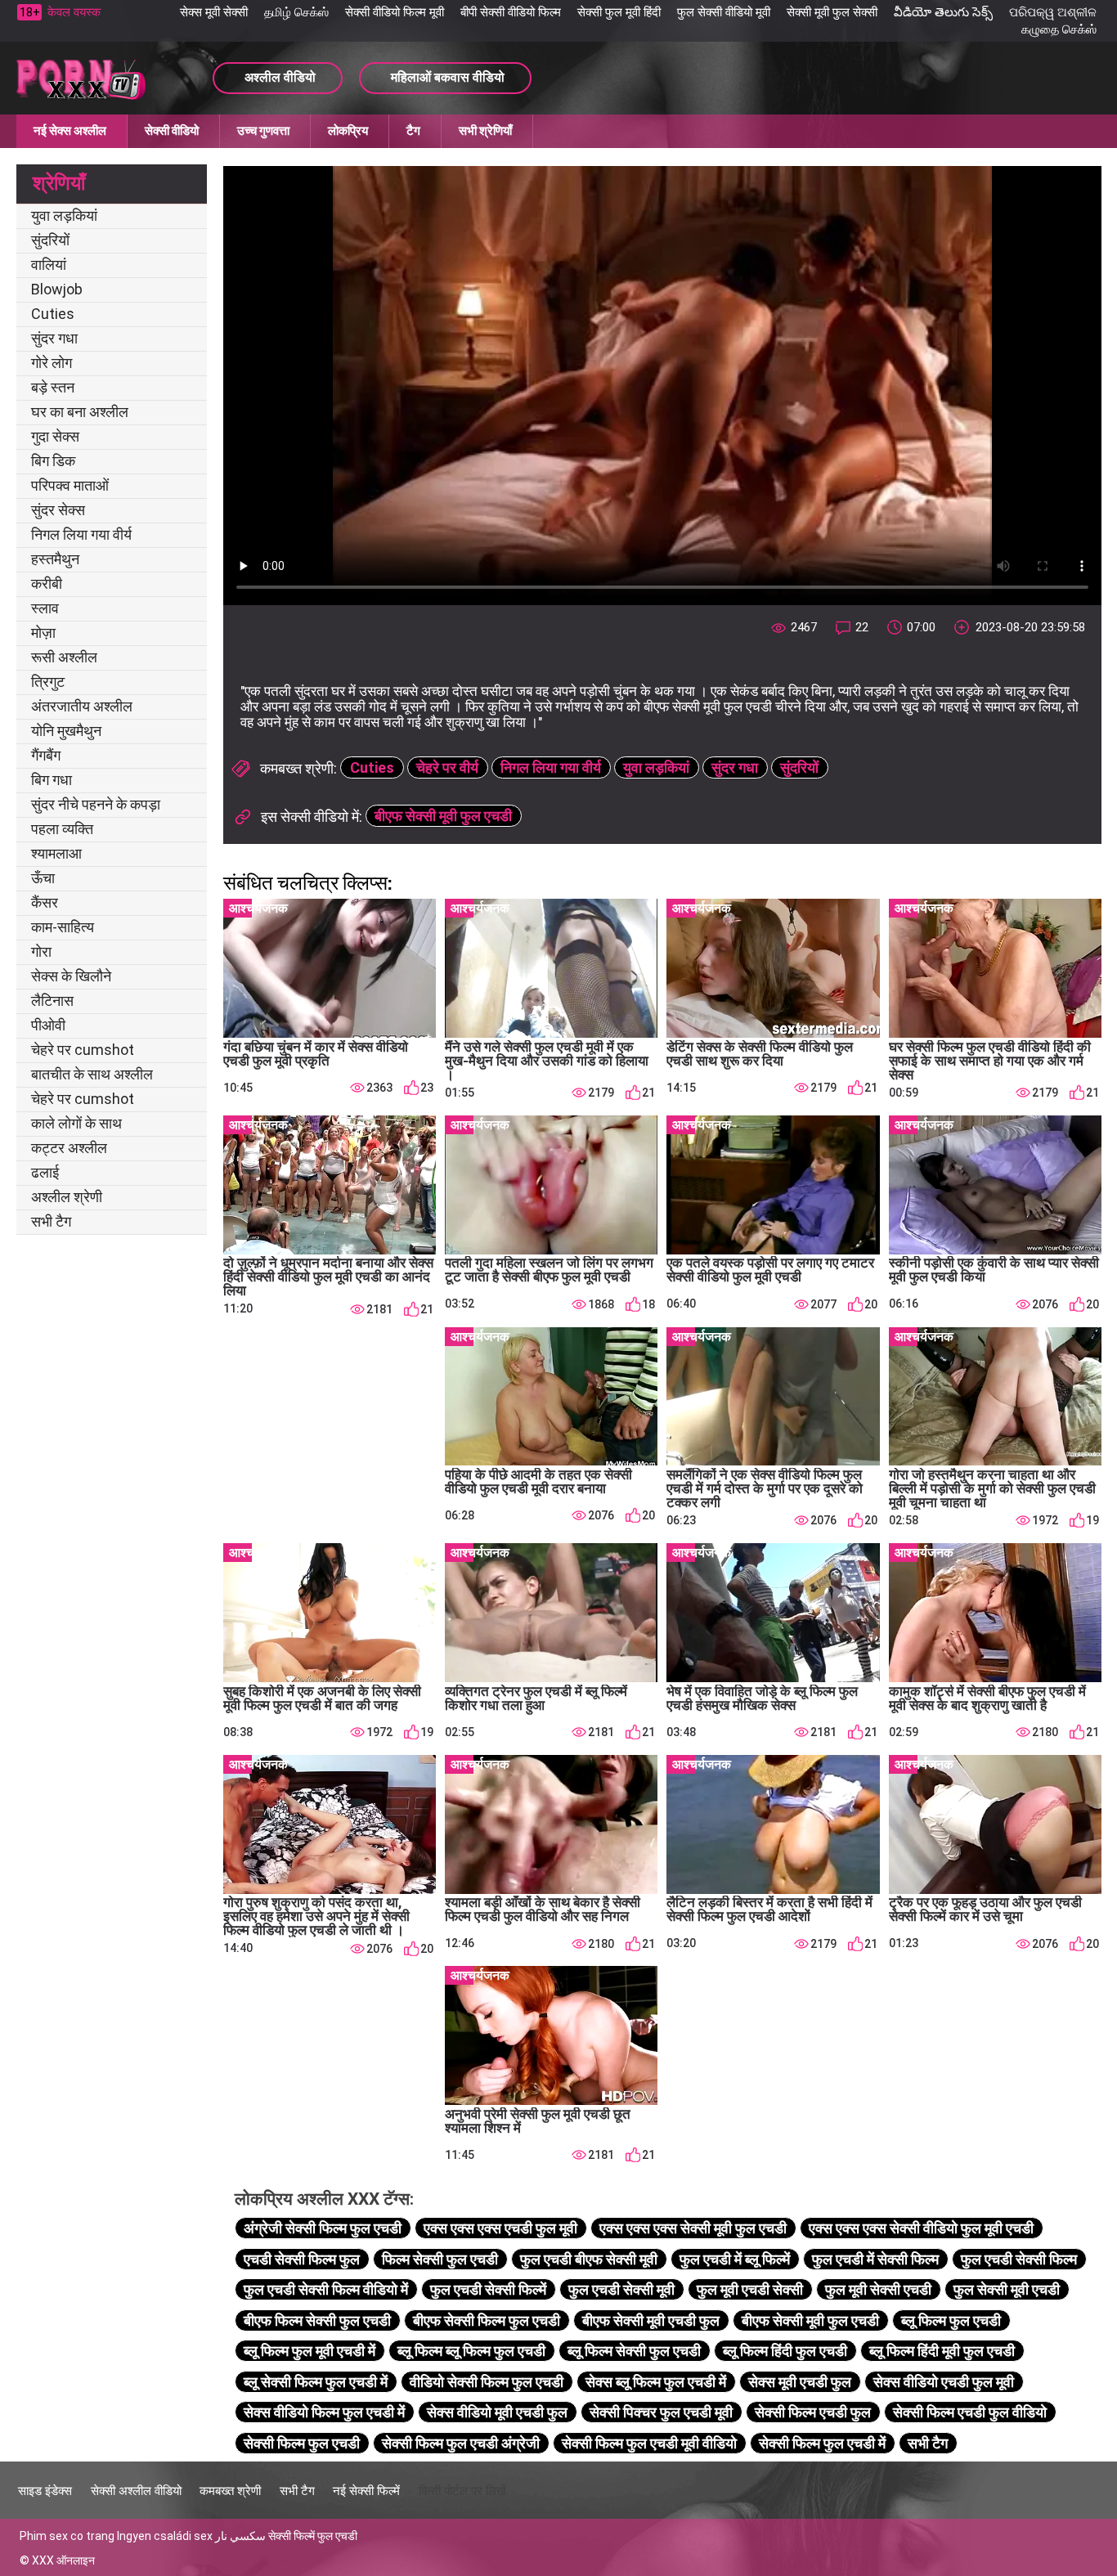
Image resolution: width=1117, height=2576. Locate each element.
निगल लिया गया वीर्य (81, 534)
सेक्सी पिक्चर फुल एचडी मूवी (661, 2412)
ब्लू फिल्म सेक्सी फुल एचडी (634, 2351)
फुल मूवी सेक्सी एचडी (878, 2289)
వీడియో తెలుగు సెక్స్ (943, 12)
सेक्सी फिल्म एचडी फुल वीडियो (970, 2412)
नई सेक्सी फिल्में (366, 2491)
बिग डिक (53, 461)
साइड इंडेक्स (45, 2491)
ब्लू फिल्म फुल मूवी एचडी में (310, 2351)
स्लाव (45, 608)
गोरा (41, 951)
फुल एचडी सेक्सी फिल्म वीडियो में (326, 2289)
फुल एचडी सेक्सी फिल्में (488, 2289)
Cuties (53, 314)
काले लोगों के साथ (76, 1123)
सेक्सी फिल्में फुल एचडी (313, 2536)
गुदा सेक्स (55, 436)
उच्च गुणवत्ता (263, 131)
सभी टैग (51, 1221)
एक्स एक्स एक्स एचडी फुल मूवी (500, 2228)
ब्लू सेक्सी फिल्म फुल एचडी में (316, 2382)
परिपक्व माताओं (70, 485)
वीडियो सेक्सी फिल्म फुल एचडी (487, 2382)
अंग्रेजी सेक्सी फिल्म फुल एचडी (323, 2228)
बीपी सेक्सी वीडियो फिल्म (511, 12)
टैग (413, 131)
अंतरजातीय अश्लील (82, 706)
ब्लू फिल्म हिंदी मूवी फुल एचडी (942, 2351)
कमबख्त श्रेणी (230, 2491)
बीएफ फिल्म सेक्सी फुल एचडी (317, 2320)
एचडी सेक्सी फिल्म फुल (302, 2259)
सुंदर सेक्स (58, 510)
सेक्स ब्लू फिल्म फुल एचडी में (656, 2382)
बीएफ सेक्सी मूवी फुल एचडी (443, 816)
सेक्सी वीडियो (172, 131)
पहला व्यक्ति (62, 829)
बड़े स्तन (53, 387)
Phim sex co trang (67, 2536)
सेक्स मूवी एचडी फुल (800, 2382)
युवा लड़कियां (64, 215)
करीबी (47, 583)
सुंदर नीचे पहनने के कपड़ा (96, 804)
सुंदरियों (50, 240)
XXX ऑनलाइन (63, 2560)
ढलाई (45, 1172)
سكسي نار (240, 2536)
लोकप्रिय (348, 131)
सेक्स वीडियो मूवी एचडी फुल (497, 2412)
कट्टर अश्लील (69, 1148)
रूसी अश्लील (64, 657)
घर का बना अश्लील (80, 412)
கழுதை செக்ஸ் (1059, 29)
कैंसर (45, 902)
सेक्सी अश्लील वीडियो (136, 2491)
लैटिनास (52, 1001)
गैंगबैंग (46, 755)
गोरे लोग (52, 363)
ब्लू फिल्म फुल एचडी (951, 2320)
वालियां (49, 265)
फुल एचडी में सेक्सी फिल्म (875, 2259)
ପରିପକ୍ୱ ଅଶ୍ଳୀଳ (1053, 12)
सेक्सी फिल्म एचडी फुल (813, 2412)
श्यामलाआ (56, 853)
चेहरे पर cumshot (83, 1050)
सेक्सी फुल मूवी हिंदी (619, 12)
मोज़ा (43, 633)
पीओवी (48, 1025)
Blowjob (57, 289)
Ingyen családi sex (165, 2536)
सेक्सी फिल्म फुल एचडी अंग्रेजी (461, 2443)
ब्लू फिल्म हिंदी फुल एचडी (785, 2351)
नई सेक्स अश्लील (70, 131)
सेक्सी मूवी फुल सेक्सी (832, 12)
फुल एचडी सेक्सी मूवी (621, 2289)
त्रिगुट (48, 682)
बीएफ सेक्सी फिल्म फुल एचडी (487, 2320)
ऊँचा (43, 878)
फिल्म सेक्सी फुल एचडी (440, 2259)
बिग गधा (52, 780)
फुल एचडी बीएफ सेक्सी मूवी (589, 2259)
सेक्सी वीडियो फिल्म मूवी (395, 12)
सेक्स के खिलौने (71, 976)
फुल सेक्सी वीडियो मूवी (724, 12)
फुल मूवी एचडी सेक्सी (750, 2289)
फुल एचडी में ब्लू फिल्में (735, 2259)
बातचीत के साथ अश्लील (92, 1074)
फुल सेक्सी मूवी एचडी (1007, 2289)
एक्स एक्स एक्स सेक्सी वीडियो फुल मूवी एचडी (921, 2228)
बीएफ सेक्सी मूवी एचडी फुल (651, 2320)
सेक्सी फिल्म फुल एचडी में (822, 2443)
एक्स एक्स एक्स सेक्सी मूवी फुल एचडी (693, 2228)
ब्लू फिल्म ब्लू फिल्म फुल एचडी (471, 2351)
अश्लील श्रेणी (67, 1197)
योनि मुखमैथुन (66, 731)
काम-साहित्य (63, 927)
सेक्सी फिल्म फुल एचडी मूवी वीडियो (649, 2443)
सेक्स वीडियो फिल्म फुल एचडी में (324, 2412)
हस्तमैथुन (55, 559)
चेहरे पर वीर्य (447, 767)
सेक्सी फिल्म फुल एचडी (302, 2443)
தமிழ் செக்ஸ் (296, 12)
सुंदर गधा (54, 338)
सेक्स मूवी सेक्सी (214, 12)
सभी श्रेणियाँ (485, 131)
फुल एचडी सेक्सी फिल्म (1019, 2259)
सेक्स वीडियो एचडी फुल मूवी (944, 2382)
